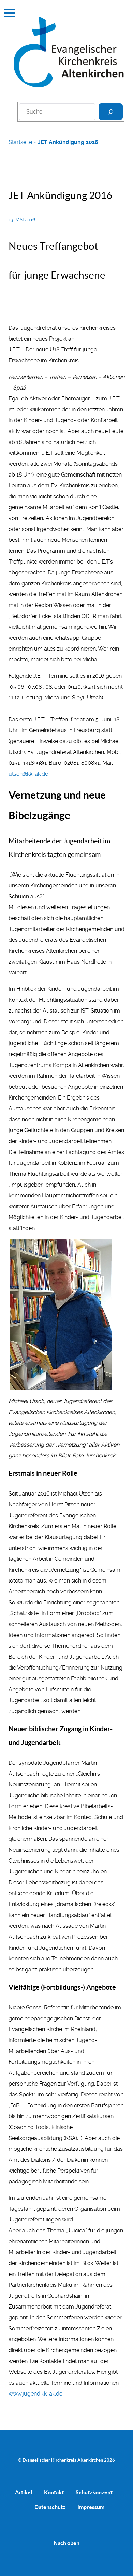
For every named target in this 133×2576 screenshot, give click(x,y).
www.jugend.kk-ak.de (35, 2394)
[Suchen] (111, 112)
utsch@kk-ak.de (28, 774)
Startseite (20, 142)
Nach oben (66, 2543)
